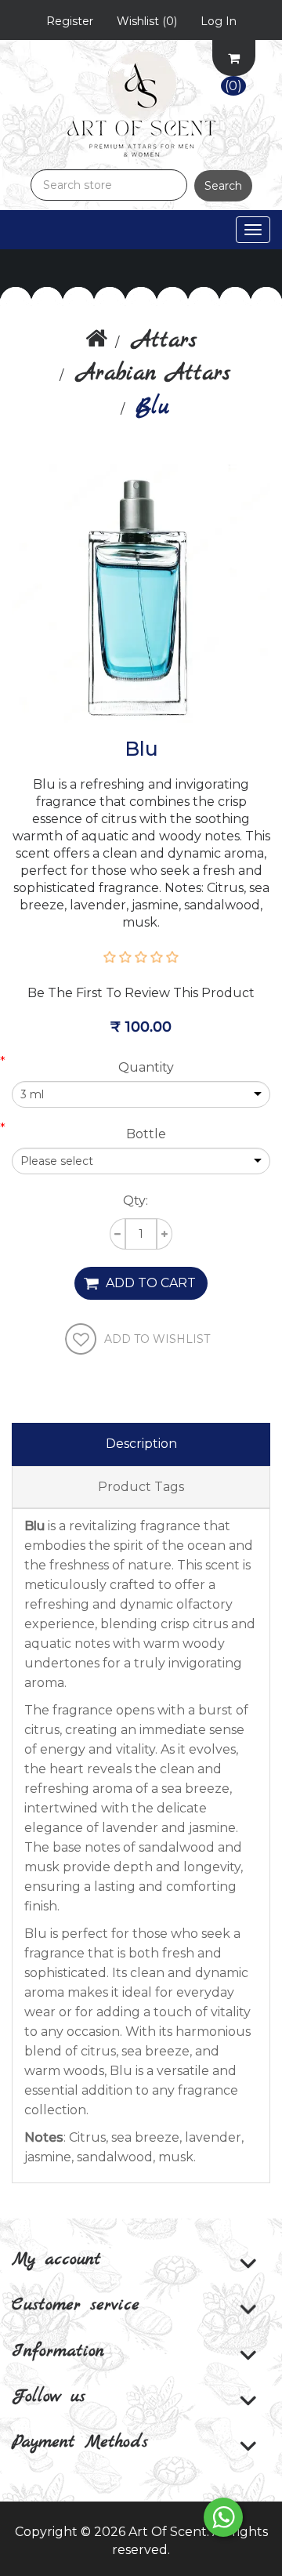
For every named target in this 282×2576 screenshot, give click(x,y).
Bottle (146, 1134)
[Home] (96, 341)
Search (223, 186)
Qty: (136, 1201)
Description (141, 1444)
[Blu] (141, 592)
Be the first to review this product (141, 993)
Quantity (146, 1067)
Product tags (141, 1487)
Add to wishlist (157, 1339)
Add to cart (151, 1283)
